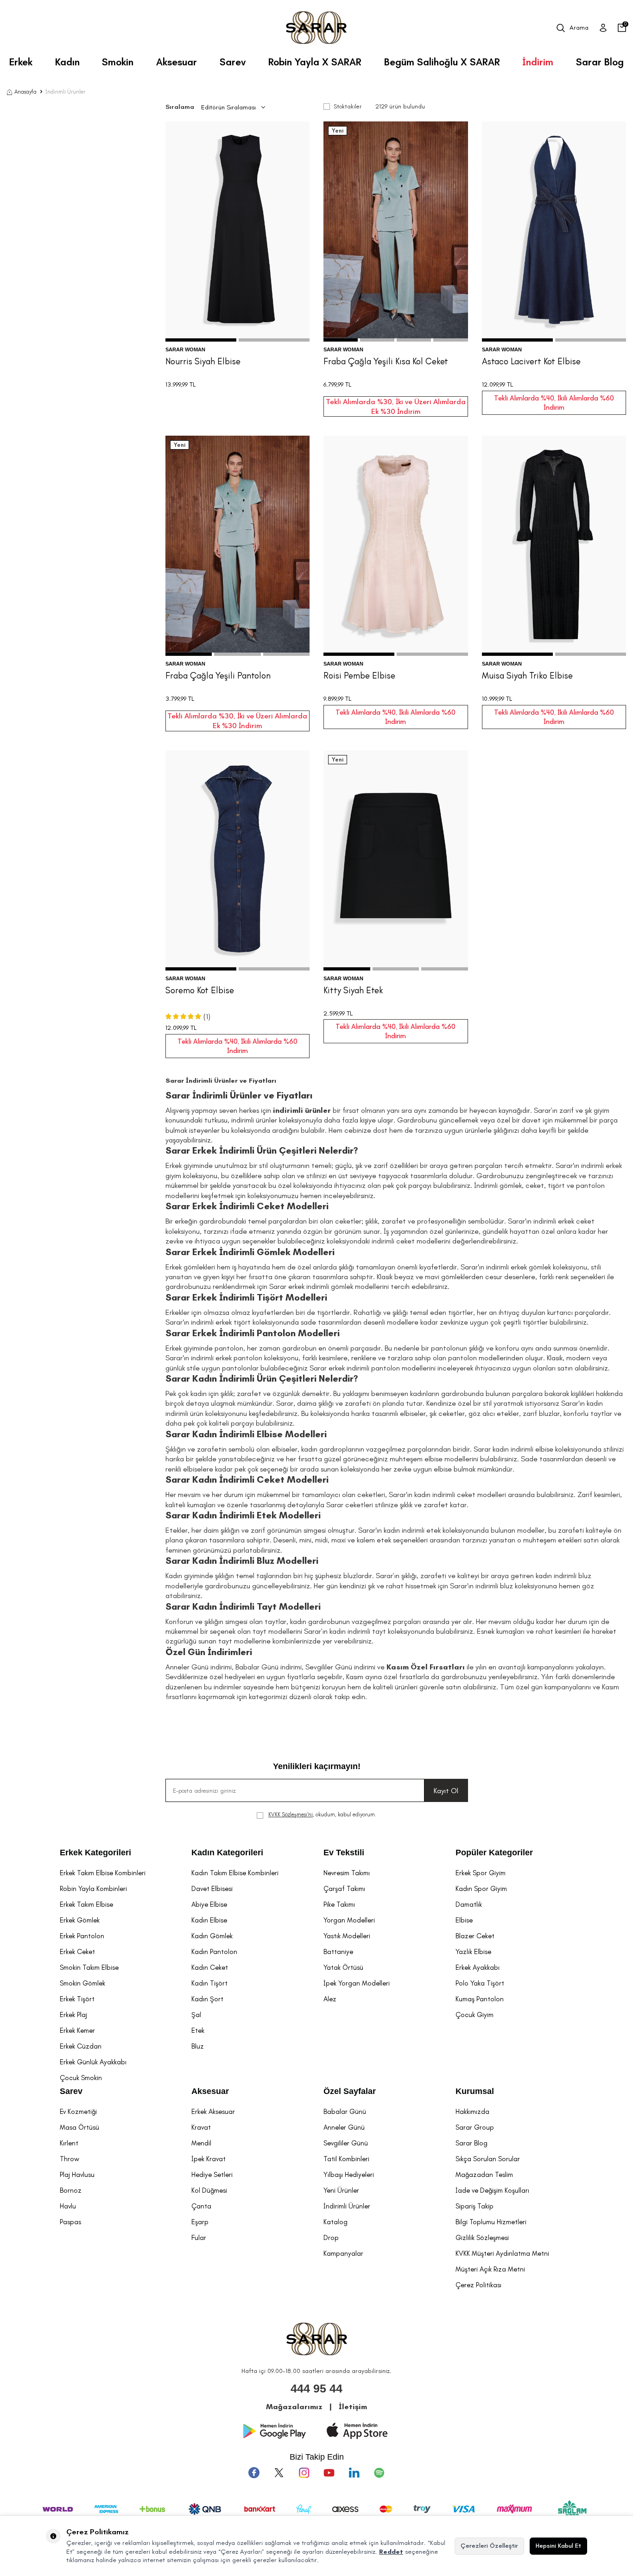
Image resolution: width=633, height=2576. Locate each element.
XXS (525, 615)
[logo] (316, 28)
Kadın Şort (207, 1999)
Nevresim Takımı (347, 1873)
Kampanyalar (343, 2253)
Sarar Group (475, 2127)
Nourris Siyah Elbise (203, 361)
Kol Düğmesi (209, 2190)
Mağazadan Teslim (484, 2175)
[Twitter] (279, 2473)
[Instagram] (304, 2473)
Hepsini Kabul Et (558, 2546)
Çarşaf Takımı (344, 1889)
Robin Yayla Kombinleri (93, 1889)
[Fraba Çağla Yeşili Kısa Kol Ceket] (396, 232)
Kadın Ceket (210, 1967)
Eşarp (200, 2222)
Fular (199, 2238)
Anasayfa (25, 92)
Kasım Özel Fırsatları (426, 1667)
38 (237, 300)
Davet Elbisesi (212, 1889)
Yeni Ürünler (341, 2190)
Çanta (201, 2206)
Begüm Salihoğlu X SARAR (442, 62)
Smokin (118, 62)
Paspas (70, 2222)
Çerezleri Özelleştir (489, 2546)
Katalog (335, 2222)
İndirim (538, 62)
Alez (330, 1999)
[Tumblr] (354, 2473)
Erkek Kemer (77, 2030)
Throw (70, 2159)
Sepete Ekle (237, 322)
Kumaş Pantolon (480, 1999)
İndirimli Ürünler (347, 2206)
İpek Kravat (209, 2159)
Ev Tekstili (344, 1853)
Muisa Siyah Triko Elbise (527, 676)
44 (435, 300)
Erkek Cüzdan (81, 2046)
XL (585, 615)
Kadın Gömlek (212, 1936)
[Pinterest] (379, 2473)
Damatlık (469, 1904)
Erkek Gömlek (80, 1920)
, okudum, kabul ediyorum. (322, 1815)
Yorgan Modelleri (349, 1920)
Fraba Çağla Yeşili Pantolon (218, 676)
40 (250, 300)
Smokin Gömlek (82, 1983)
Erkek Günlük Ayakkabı (93, 2062)
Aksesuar (177, 62)
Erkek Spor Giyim (481, 1873)
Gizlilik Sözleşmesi (482, 2238)
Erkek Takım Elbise (86, 1904)
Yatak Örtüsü (343, 1967)
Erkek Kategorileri (95, 1853)
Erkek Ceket (77, 1952)
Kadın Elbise (209, 1920)
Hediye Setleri (212, 2175)
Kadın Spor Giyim (481, 1889)
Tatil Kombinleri (346, 2159)
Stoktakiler (348, 106)
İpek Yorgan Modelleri (357, 1983)
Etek (198, 2030)
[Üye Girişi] (603, 28)
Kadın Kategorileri (227, 1853)
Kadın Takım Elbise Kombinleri (235, 1873)
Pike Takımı (339, 1904)
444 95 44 (316, 2388)
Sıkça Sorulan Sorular (488, 2159)
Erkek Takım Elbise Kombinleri (103, 1873)
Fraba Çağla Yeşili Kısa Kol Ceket (386, 361)
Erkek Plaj (73, 2015)
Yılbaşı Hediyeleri (349, 2175)
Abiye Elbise (209, 1904)
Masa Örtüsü (79, 2127)
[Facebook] (254, 2473)
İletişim (353, 2407)
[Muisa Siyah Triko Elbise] (554, 546)
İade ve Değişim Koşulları (492, 2190)
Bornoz (71, 2190)
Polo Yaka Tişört (480, 1983)
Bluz (198, 2046)
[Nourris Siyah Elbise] (238, 232)
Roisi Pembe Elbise (359, 676)
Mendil (201, 2143)
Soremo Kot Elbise (200, 990)
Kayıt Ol (446, 1791)
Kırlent (69, 2143)
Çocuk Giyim (475, 2015)
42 (263, 300)
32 (356, 300)
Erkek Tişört (77, 1999)
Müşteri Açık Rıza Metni (490, 2269)
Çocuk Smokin (81, 2078)
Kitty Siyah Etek (353, 990)
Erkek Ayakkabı (478, 1967)
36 (224, 300)
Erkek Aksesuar (213, 2112)
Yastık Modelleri (347, 1936)
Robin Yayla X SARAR (315, 62)
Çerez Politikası (478, 2285)
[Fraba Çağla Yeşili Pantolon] (238, 546)
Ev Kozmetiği (78, 2112)
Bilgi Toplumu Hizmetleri (491, 2222)
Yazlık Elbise (473, 1952)
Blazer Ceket (475, 1936)
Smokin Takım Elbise (89, 1967)
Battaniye (338, 1952)
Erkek (21, 62)
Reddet (391, 2552)
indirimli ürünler (302, 1110)
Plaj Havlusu (77, 2175)
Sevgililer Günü (346, 2143)
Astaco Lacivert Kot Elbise (531, 361)
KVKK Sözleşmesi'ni (291, 1815)
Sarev (233, 62)
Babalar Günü (345, 2112)
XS (541, 615)
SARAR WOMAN (185, 349)
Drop (331, 2238)
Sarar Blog (600, 62)
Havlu (68, 2206)
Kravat (201, 2127)
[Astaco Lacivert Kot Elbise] (554, 232)
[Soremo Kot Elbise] (238, 860)
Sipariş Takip (475, 2206)
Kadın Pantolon (214, 1952)
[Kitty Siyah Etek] (396, 860)
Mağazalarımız (294, 2407)
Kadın (67, 62)
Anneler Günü (344, 2127)
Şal (196, 2015)
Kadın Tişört (209, 1983)
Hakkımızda (472, 2112)
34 (211, 300)
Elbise (464, 1920)
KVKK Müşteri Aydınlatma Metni (502, 2253)
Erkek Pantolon (82, 1936)
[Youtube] (329, 2473)
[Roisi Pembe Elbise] (396, 546)
